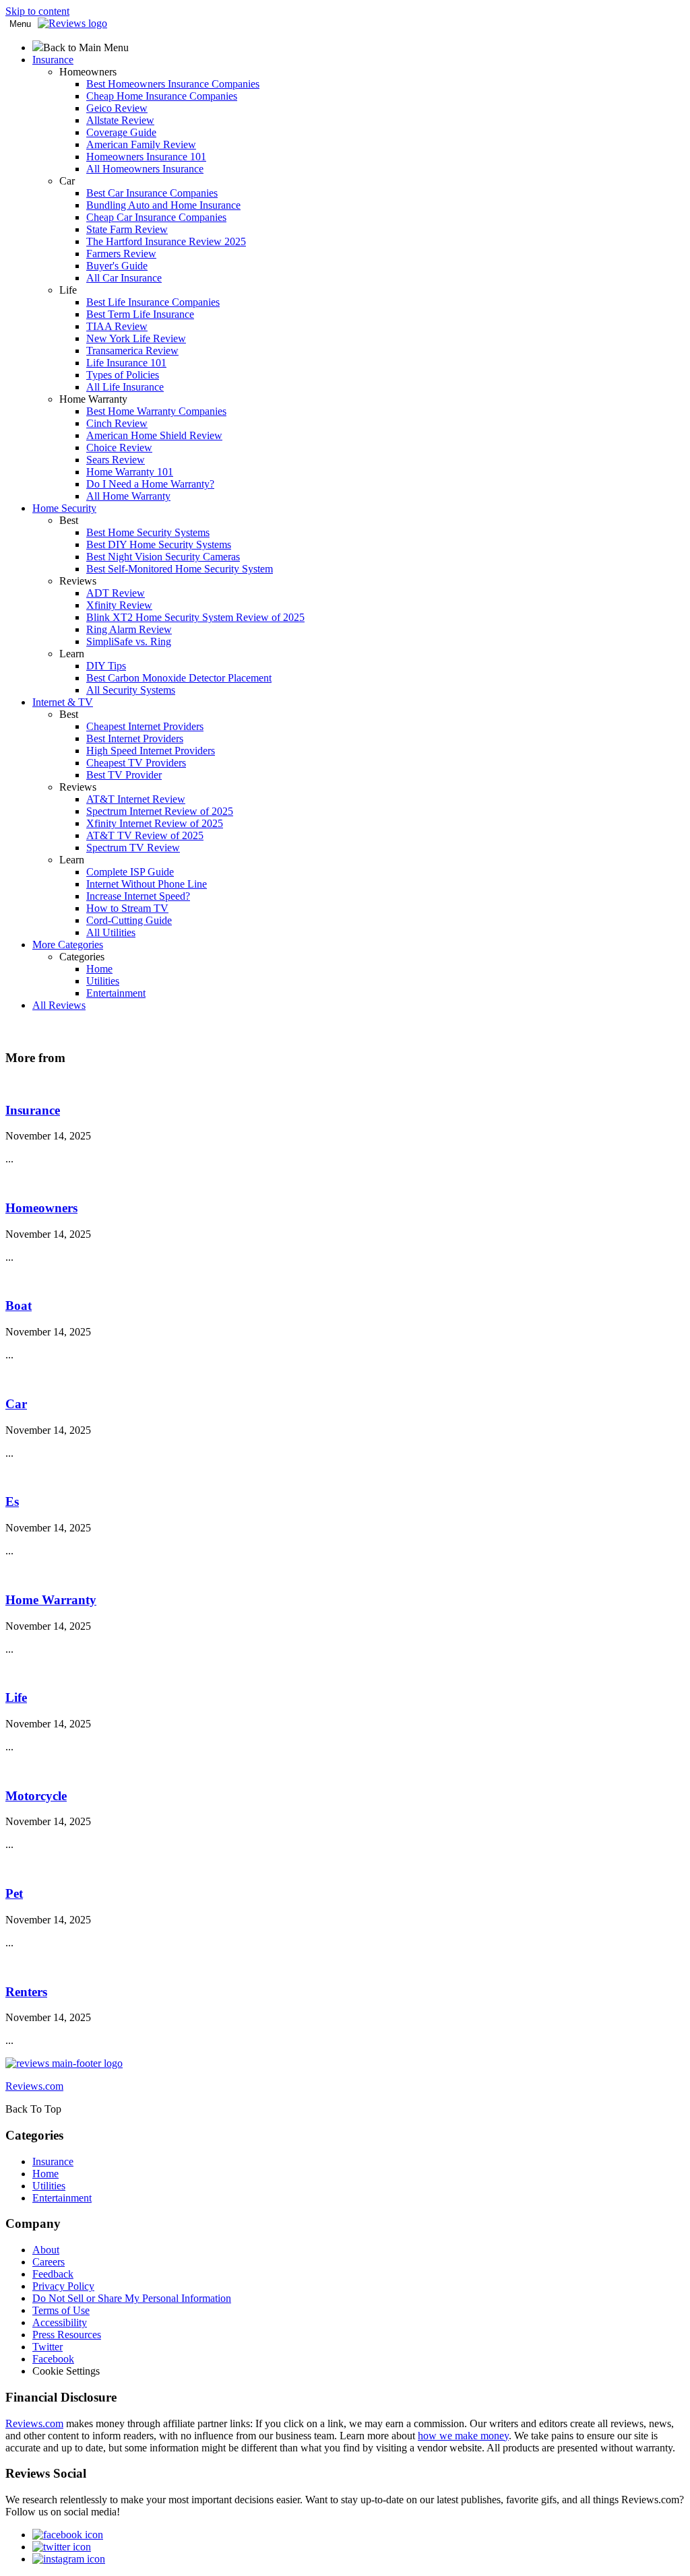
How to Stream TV (127, 908)
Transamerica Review (132, 351)
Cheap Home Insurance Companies (162, 96)
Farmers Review (121, 254)
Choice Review (119, 448)
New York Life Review (136, 338)
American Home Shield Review (154, 435)
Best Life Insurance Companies (153, 302)
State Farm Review (127, 229)
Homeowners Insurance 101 (146, 157)
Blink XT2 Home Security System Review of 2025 (195, 617)
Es (12, 1501)
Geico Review (117, 108)
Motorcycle (36, 1796)
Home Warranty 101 (130, 472)
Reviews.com (34, 2423)
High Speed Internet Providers (151, 751)
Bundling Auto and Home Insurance (163, 205)
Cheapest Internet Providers (145, 726)
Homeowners (41, 1208)
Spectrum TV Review (133, 848)
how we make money (463, 2436)
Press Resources (67, 2335)
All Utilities (111, 932)
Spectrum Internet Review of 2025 (160, 811)
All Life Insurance (125, 387)
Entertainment (116, 993)
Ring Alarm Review (129, 629)
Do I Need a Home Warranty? (150, 484)
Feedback (53, 2274)
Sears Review (116, 460)
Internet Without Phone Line (147, 884)
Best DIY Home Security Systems (159, 544)
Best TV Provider (124, 775)
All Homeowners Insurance (145, 169)
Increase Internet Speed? (138, 896)
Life (16, 1697)
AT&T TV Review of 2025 (145, 835)
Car (16, 1404)
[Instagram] (69, 2559)
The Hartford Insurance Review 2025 (166, 241)
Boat (19, 1306)
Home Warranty (51, 1600)
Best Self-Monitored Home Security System (180, 569)
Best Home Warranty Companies (156, 411)
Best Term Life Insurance (140, 314)
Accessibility (60, 2322)
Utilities (103, 981)
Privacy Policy (63, 2286)
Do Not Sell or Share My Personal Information (132, 2298)
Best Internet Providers (135, 738)
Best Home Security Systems (148, 532)
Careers (49, 2262)
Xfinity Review (119, 605)
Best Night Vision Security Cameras (163, 557)
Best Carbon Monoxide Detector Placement (179, 678)
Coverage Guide (121, 132)
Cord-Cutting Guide (129, 920)
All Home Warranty (128, 496)
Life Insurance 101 (126, 363)
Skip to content (37, 11)
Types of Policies (123, 375)
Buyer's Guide (117, 266)
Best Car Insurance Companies (152, 193)
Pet (14, 1893)
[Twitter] (62, 2547)
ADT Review (116, 593)
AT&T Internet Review (136, 799)
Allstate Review (120, 120)
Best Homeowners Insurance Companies (173, 84)
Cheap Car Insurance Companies (156, 217)
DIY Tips (106, 666)
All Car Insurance (124, 278)
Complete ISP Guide (130, 872)
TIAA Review (117, 326)
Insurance (33, 1110)
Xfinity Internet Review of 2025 (155, 823)
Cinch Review (117, 423)
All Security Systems (131, 690)
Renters (26, 1992)
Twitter (48, 2347)
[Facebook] (68, 2535)
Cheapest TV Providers (136, 763)
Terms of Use (61, 2310)
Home (99, 969)
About (46, 2250)
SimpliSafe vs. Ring (129, 641)
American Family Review (141, 144)
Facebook (53, 2359)
